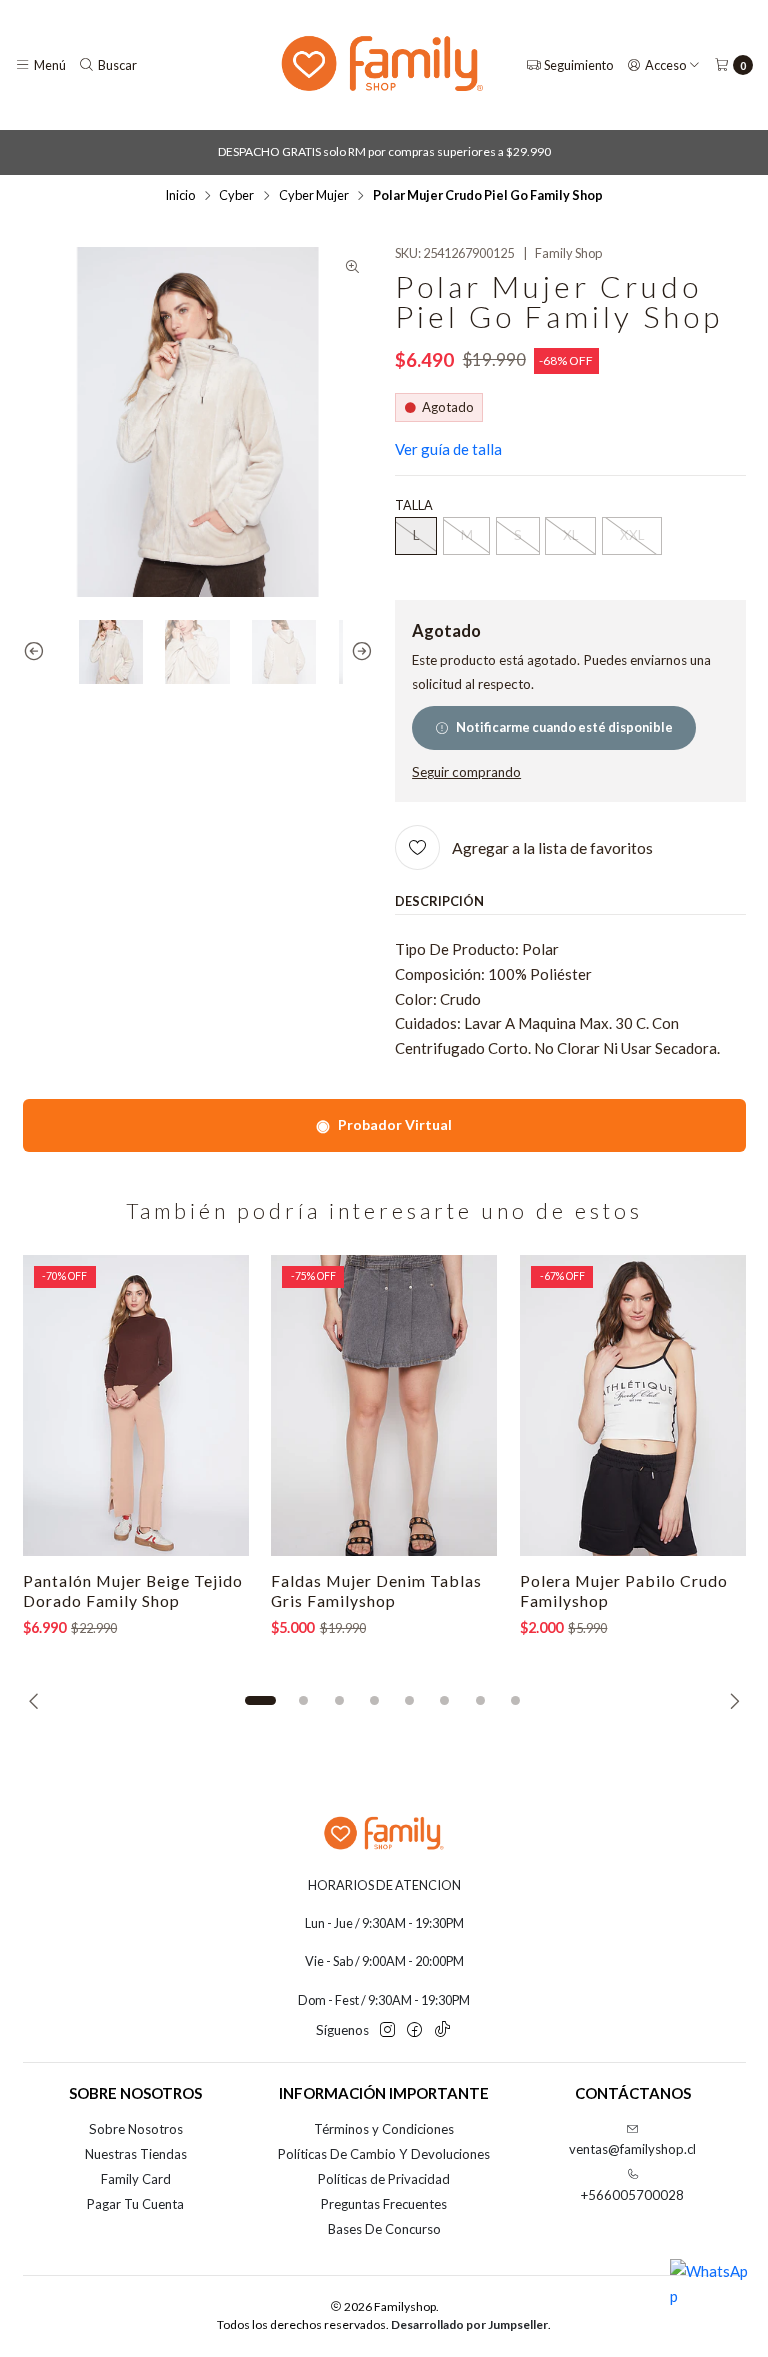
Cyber (236, 195)
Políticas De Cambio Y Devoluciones (384, 2154)
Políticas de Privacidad (384, 2179)
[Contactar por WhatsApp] (710, 2299)
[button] (261, 1701)
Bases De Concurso (384, 2229)
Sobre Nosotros (136, 2129)
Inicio (180, 195)
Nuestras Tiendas (136, 2154)
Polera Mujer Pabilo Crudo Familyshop (624, 1590)
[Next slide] (358, 652)
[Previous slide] (38, 652)
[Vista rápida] (215, 1406)
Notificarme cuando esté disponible (564, 727)
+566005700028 (632, 2195)
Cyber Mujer (314, 195)
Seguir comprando (466, 773)
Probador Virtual (384, 1124)
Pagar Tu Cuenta (135, 2204)
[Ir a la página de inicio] (382, 65)
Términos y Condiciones (384, 2129)
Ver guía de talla (448, 449)
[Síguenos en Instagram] (387, 2030)
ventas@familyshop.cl (632, 2149)
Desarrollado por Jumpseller (469, 2324)
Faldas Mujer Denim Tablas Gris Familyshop (376, 1590)
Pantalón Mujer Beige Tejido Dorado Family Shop (133, 1590)
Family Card (136, 2179)
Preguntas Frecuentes (384, 2204)
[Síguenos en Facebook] (414, 2030)
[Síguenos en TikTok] (442, 2030)
